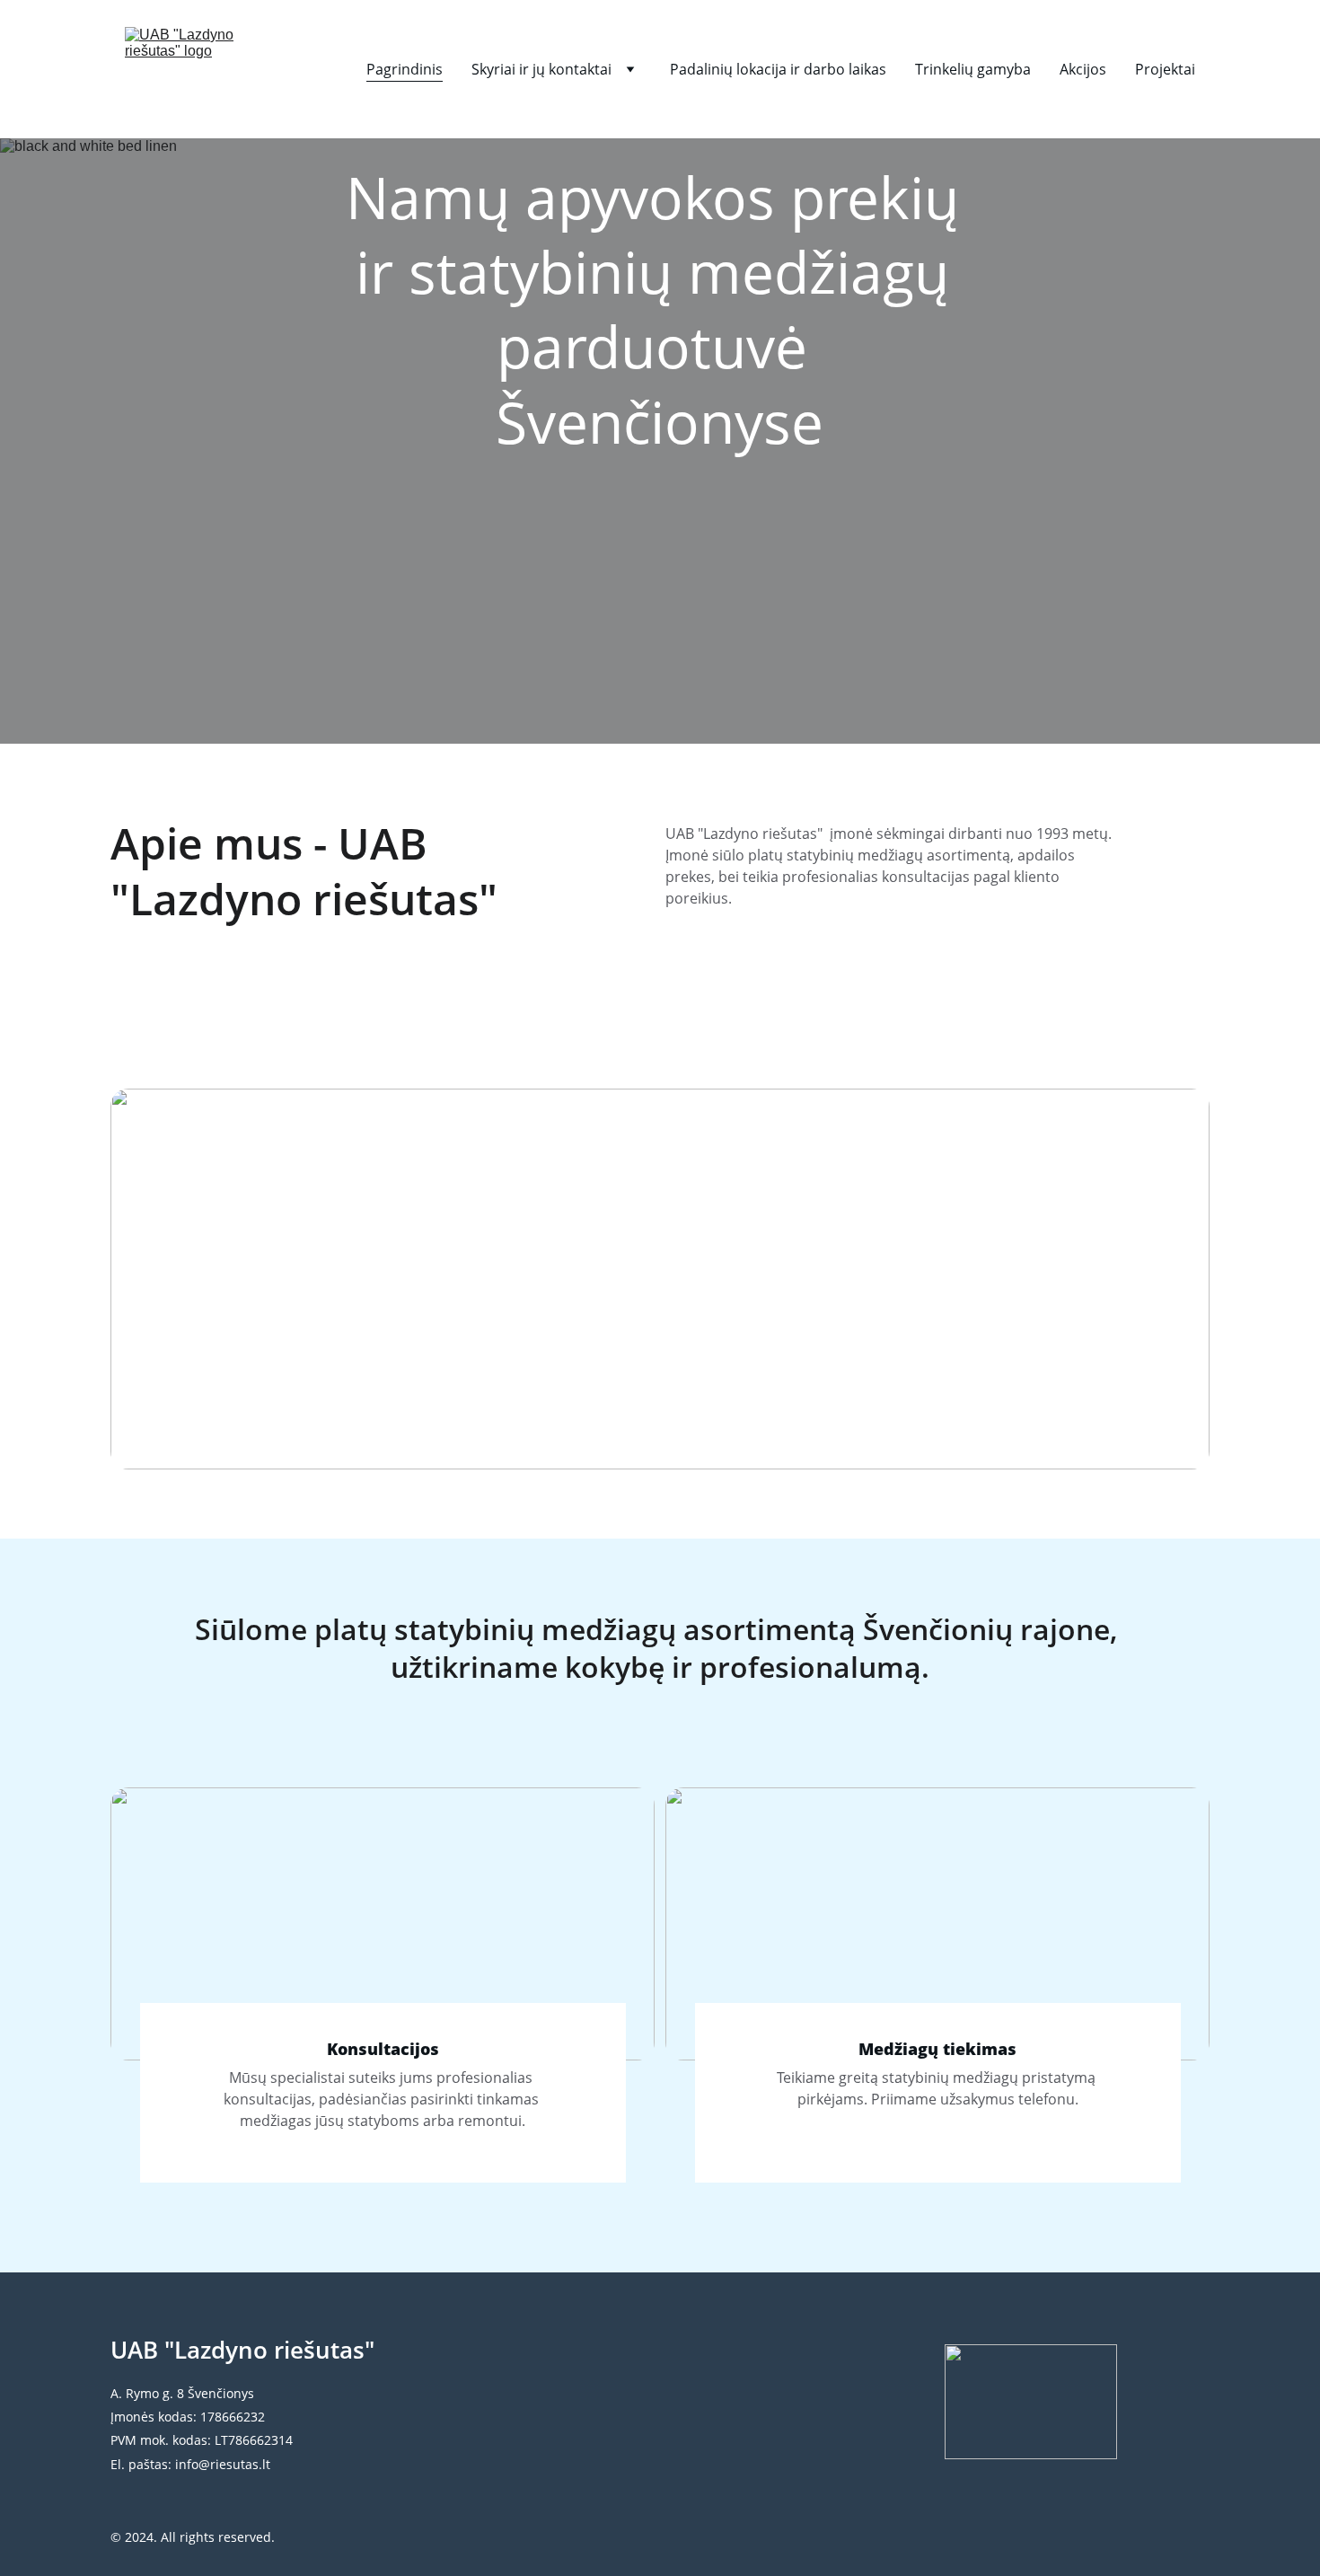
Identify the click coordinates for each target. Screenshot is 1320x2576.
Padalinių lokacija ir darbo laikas (778, 69)
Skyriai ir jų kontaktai (541, 69)
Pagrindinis (405, 69)
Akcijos (1083, 69)
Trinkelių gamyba (973, 69)
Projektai (1165, 69)
